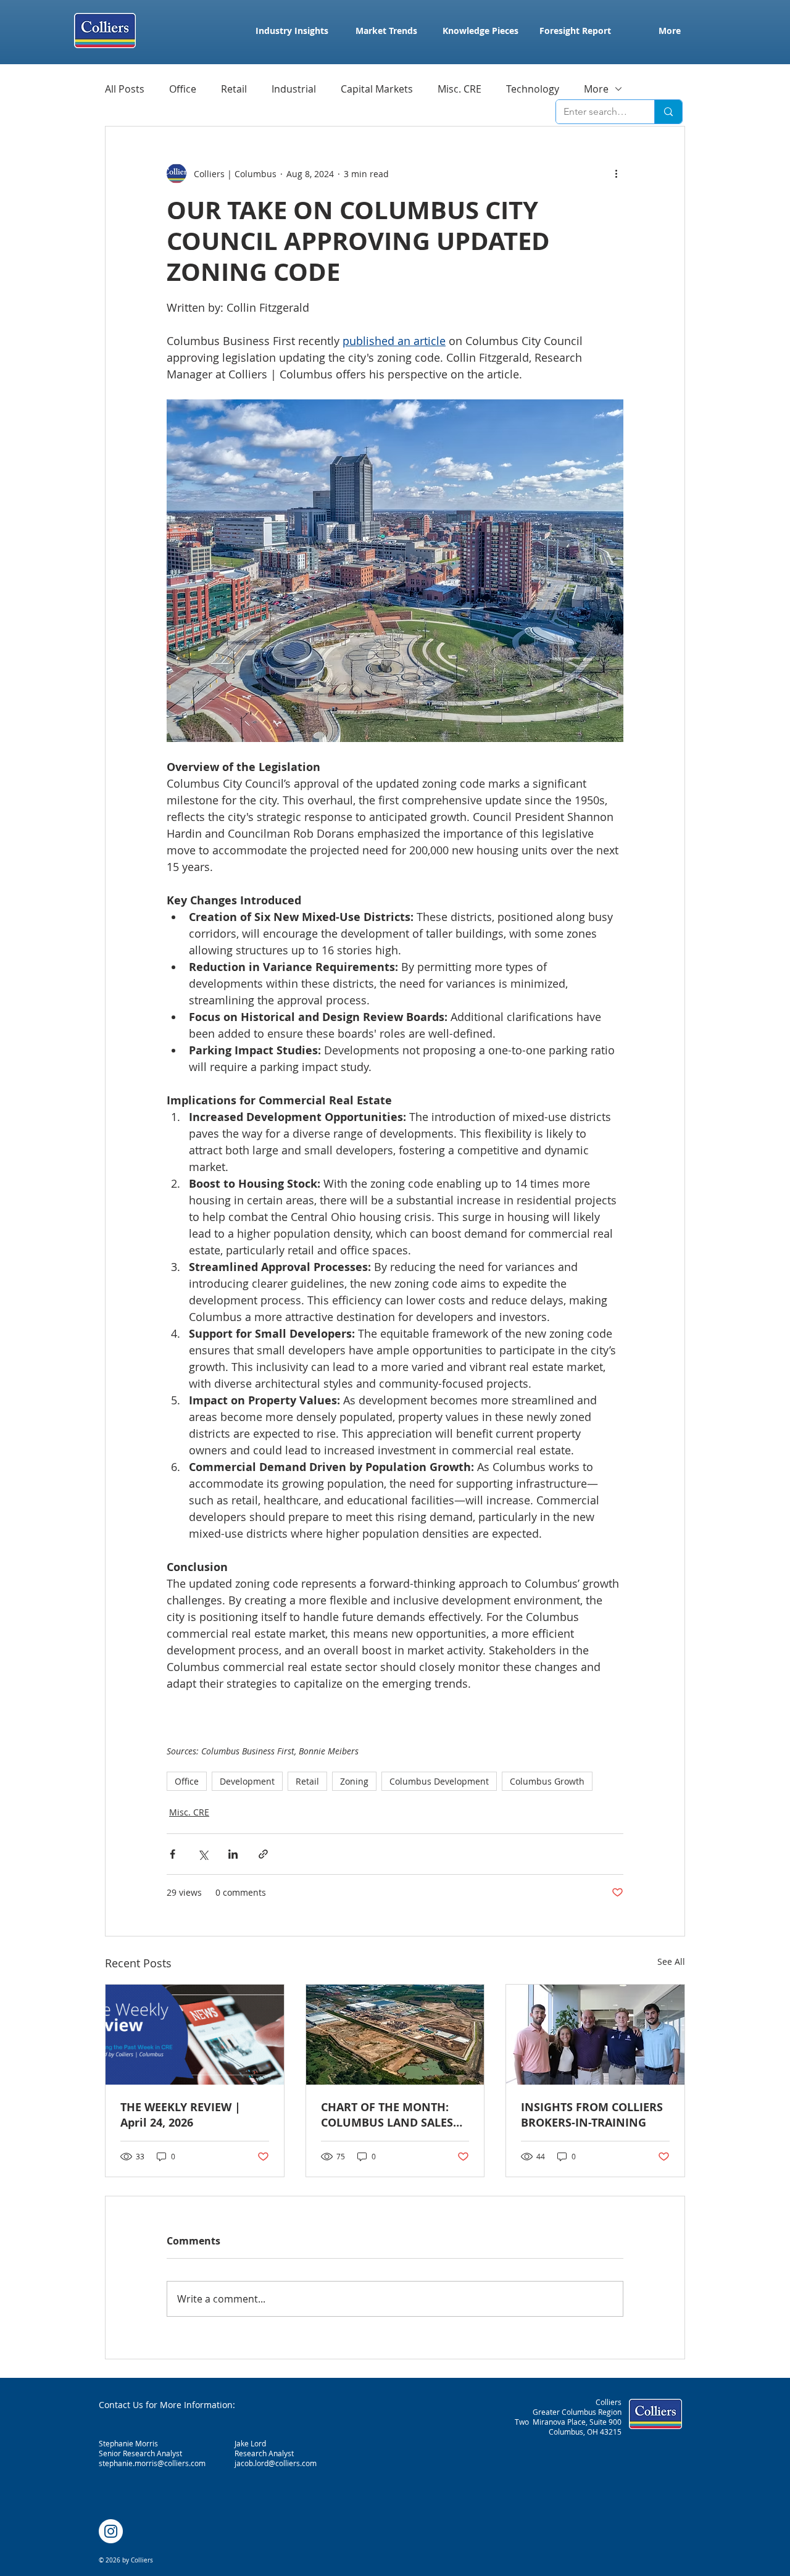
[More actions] (616, 173)
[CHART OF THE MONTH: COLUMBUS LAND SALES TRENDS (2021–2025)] (395, 2035)
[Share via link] (263, 1854)
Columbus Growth (547, 1781)
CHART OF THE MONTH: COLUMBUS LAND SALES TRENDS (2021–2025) (387, 2115)
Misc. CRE (459, 89)
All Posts (125, 89)
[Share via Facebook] (173, 1854)
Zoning (354, 1781)
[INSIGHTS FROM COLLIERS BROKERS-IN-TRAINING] (595, 2035)
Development (247, 1781)
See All (671, 1961)
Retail (234, 89)
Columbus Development (439, 1781)
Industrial (294, 89)
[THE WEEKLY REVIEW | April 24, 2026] (195, 2035)
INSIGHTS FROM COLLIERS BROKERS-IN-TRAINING (592, 2115)
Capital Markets (377, 89)
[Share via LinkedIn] (233, 1854)
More (596, 89)
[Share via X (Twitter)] (203, 1854)
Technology (533, 89)
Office (183, 89)
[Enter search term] (668, 112)
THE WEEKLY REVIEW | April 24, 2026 (181, 2115)
